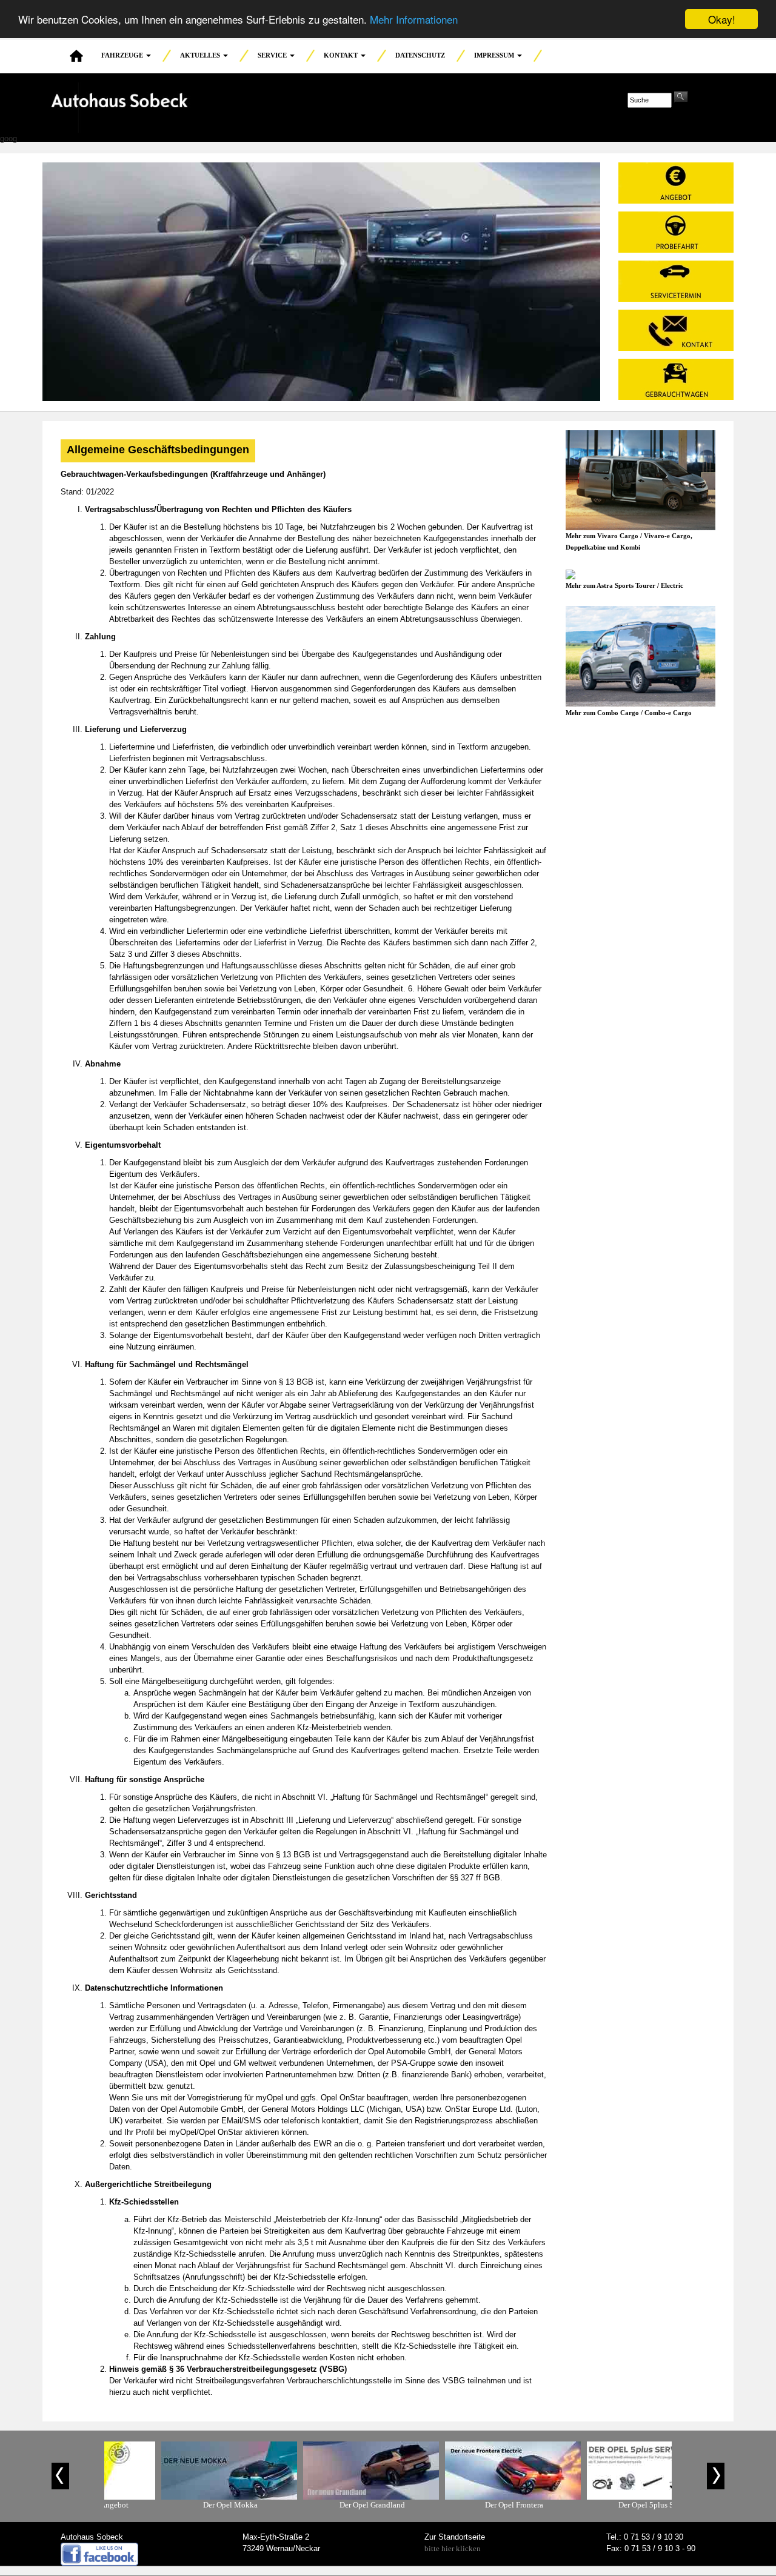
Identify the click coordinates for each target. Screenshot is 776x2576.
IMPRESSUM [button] (495, 55)
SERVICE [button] (273, 55)
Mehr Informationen (414, 20)
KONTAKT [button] (342, 55)
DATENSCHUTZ (420, 55)
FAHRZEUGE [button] (123, 55)
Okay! (722, 19)
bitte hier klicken (453, 2548)
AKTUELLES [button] (201, 55)
